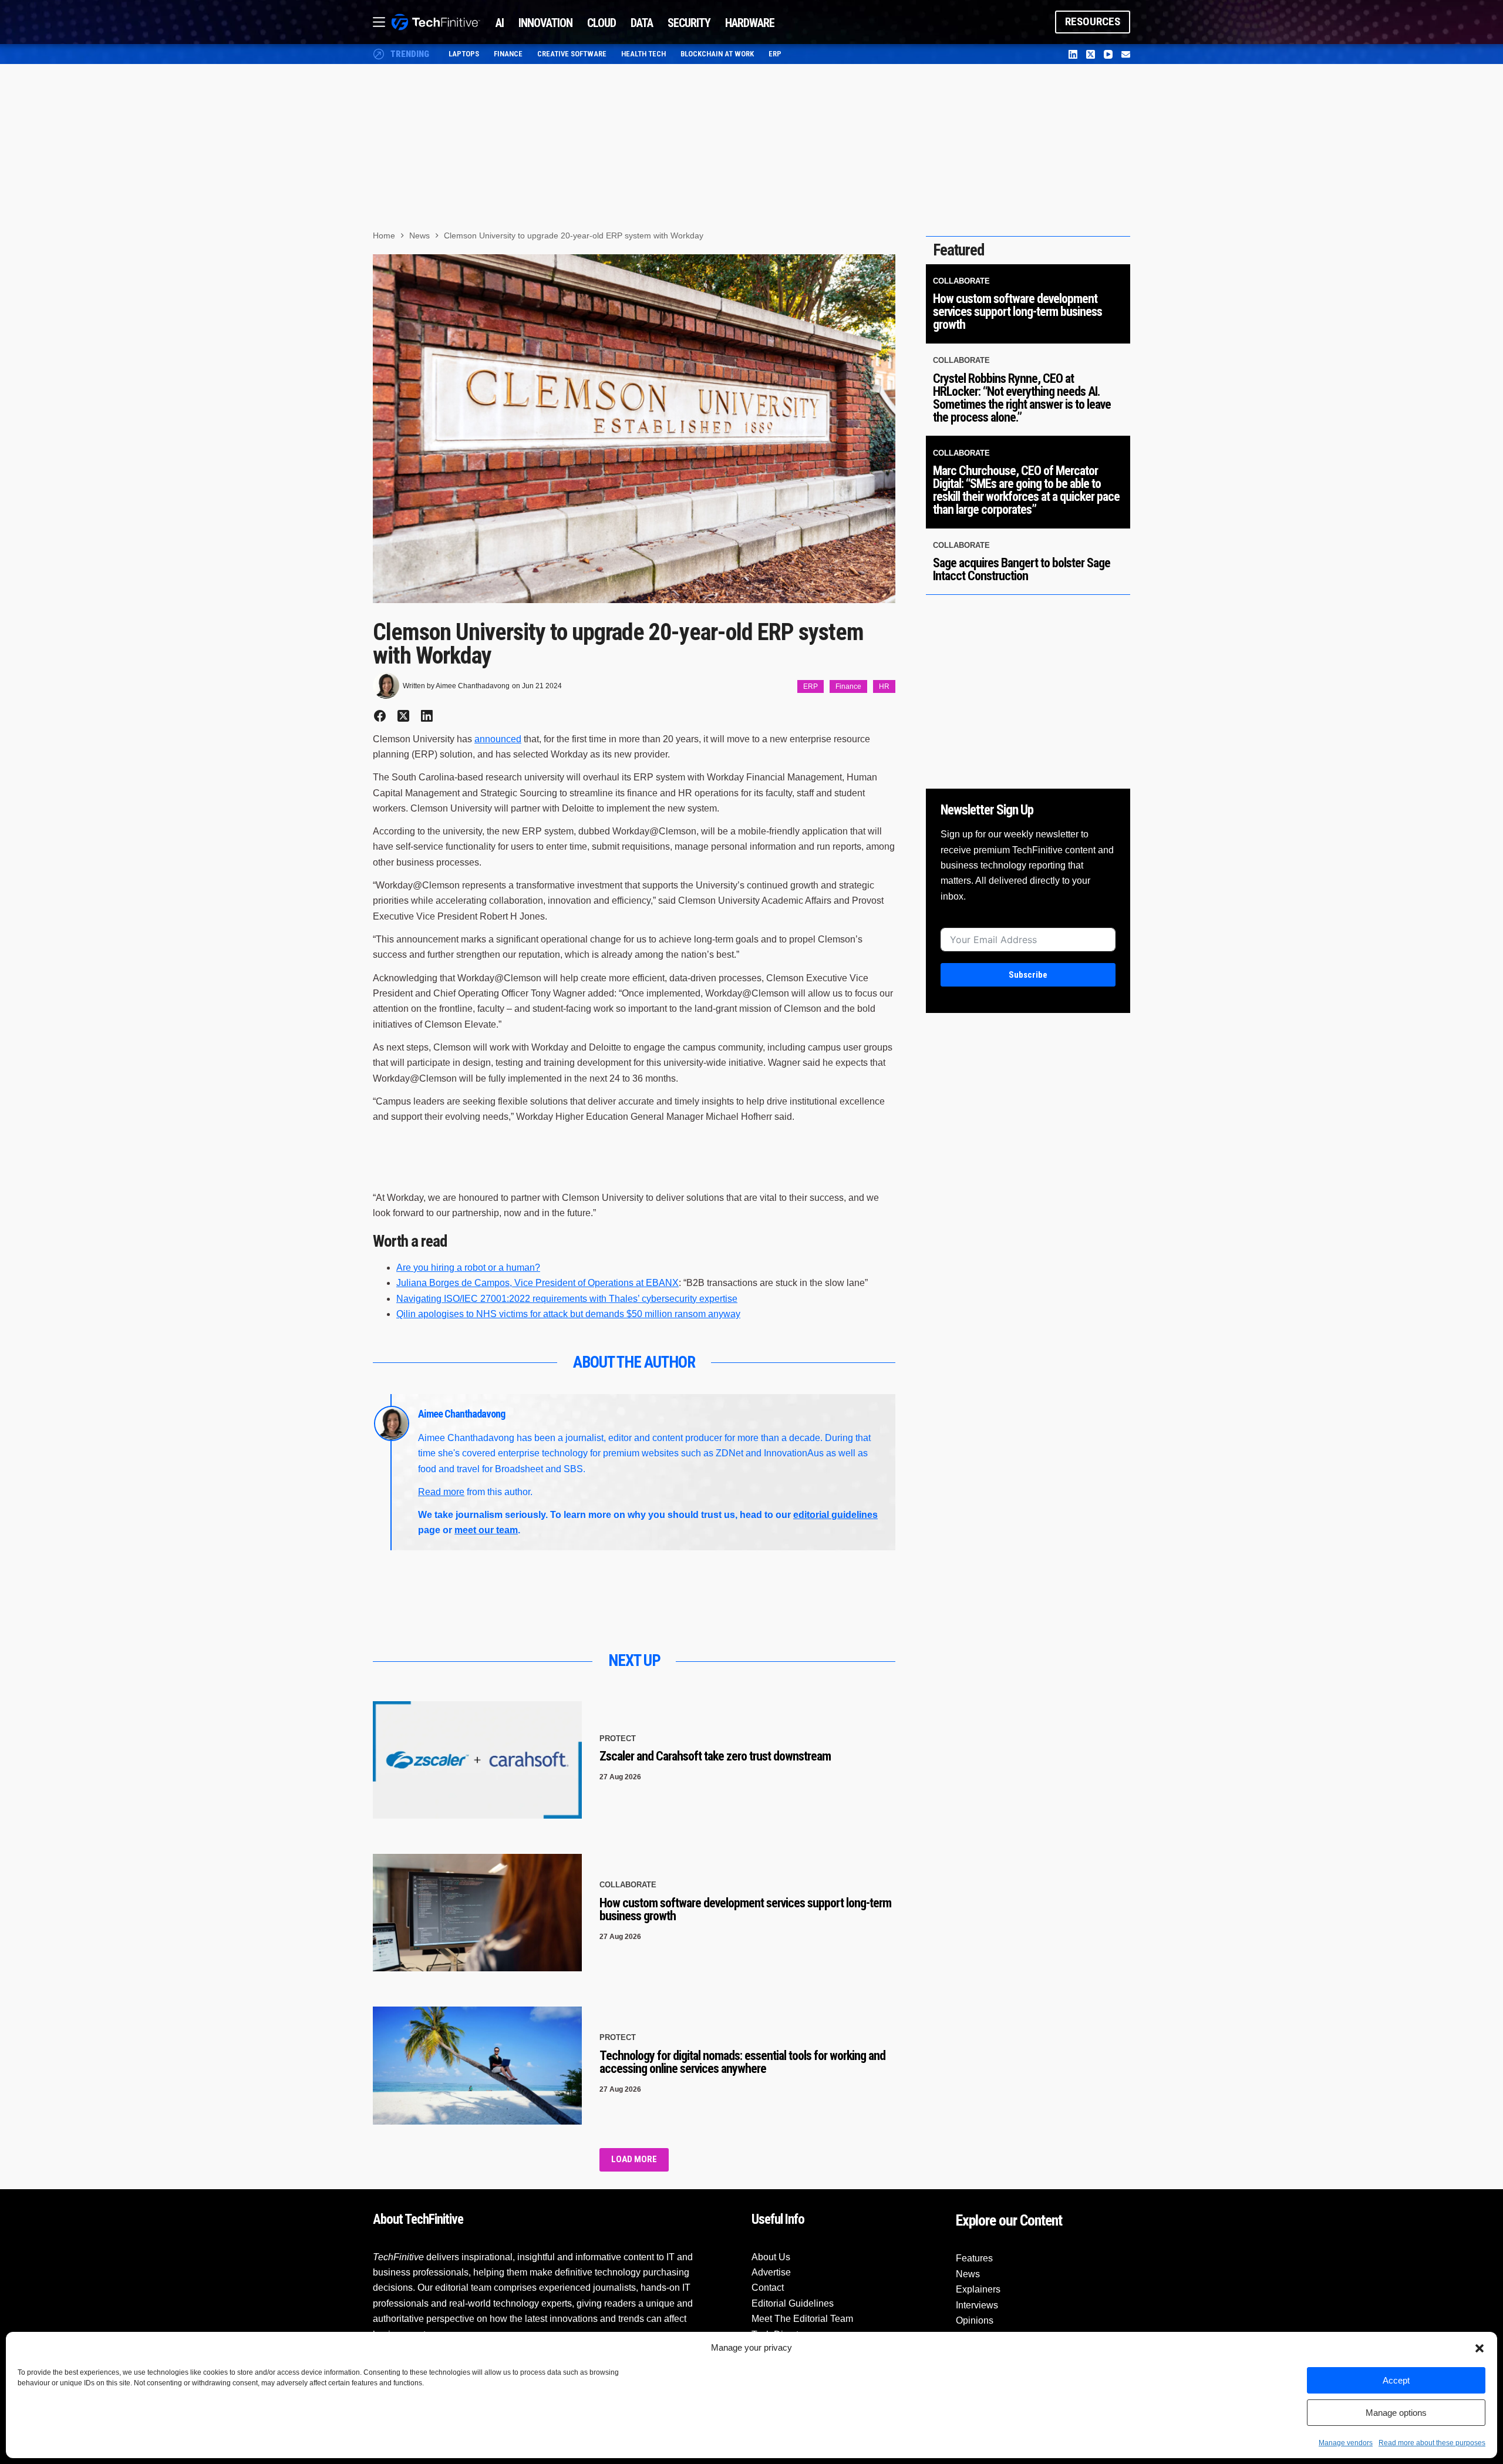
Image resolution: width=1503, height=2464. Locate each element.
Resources (1093, 21)
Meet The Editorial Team (802, 2319)
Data (642, 23)
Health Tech (643, 54)
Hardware (750, 23)
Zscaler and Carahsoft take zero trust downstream (715, 1756)
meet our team (486, 1530)
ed (516, 739)
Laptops (464, 54)
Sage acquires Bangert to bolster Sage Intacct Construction (1022, 569)
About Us (771, 2257)
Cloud (601, 23)
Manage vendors (1346, 2443)
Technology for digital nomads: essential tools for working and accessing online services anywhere (742, 2062)
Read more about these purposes (1432, 2443)
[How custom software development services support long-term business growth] (477, 1913)
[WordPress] (1126, 54)
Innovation (545, 23)
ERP (775, 54)
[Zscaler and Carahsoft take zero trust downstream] (477, 1760)
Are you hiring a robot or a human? (468, 1268)
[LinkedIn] (1073, 54)
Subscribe (1028, 975)
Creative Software (572, 54)
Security (689, 23)
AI (500, 23)
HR (884, 686)
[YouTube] (1108, 54)
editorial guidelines (835, 1515)
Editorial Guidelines (793, 2303)
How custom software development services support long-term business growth (745, 1909)
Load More (634, 2159)
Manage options (1396, 2413)
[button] (1480, 2348)
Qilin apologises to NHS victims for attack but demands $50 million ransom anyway (568, 1314)
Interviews (977, 2305)
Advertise (771, 2272)
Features (974, 2258)
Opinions (975, 2320)
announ (490, 739)
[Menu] (379, 22)
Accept (1396, 2380)
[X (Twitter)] (1091, 54)
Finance (508, 54)
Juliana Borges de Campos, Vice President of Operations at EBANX (537, 1283)
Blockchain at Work (717, 54)
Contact (768, 2288)
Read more (441, 1492)
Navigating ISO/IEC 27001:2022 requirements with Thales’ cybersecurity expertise (567, 1299)
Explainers (978, 2289)
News (968, 2274)
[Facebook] (380, 716)
